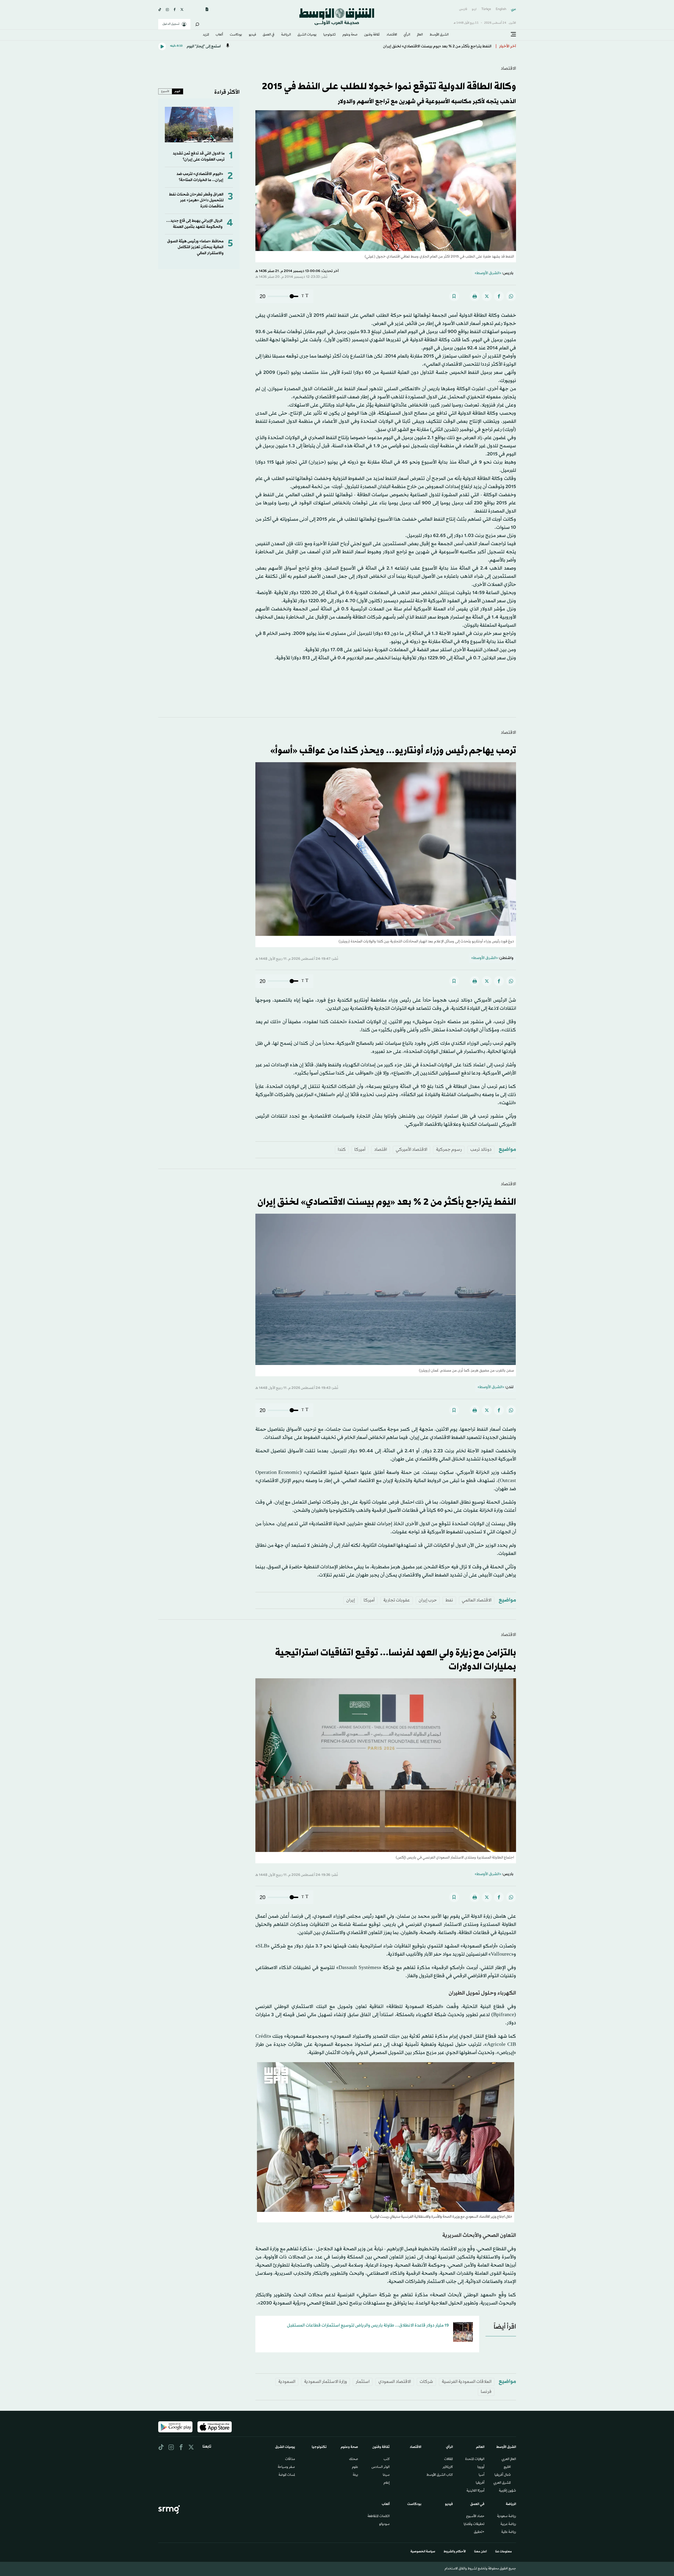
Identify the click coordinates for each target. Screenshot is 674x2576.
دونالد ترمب (481, 1150)
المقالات (448, 2459)
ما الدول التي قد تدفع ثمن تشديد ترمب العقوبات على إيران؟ (199, 156)
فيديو (252, 35)
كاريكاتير (448, 2467)
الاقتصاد (392, 35)
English (501, 9)
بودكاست (236, 35)
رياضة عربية (508, 2524)
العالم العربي (509, 2459)
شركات (426, 2382)
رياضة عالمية (509, 2532)
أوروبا (481, 2467)
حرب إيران (428, 1600)
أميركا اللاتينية (475, 2491)
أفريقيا (480, 2483)
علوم (355, 2467)
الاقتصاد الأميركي (412, 1150)
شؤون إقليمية (507, 2491)
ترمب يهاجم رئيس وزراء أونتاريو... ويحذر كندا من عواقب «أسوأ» (393, 751)
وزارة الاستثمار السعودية (326, 2382)
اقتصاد (381, 1150)
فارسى (463, 9)
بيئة (355, 2475)
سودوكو (384, 2524)
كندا (342, 1150)
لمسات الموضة (287, 2475)
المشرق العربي (502, 2483)
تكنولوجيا (329, 35)
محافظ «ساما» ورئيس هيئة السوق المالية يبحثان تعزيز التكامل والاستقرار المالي (195, 247)
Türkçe (486, 9)
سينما (386, 2475)
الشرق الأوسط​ (439, 35)
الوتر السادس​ (381, 2467)
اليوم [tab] (177, 91)
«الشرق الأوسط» (488, 273)
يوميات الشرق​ (307, 35)
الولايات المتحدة (475, 2459)
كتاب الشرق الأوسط (440, 2475)
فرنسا (486, 2392)
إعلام (387, 2483)
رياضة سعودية (507, 2517)
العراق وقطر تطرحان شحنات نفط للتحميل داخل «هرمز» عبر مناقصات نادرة (196, 200)
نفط (449, 1600)
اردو (474, 9)
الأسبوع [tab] (165, 91)
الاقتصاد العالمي (477, 1600)
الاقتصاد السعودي (395, 2382)
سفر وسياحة (286, 2467)
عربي (514, 9)
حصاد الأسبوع (475, 2517)
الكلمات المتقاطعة (379, 2517)
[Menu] (513, 34)
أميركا (360, 1150)
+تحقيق (479, 2532)
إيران (351, 1600)
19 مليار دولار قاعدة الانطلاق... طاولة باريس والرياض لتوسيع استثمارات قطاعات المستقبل (368, 2325)
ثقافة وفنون (372, 35)
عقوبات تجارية (397, 1600)
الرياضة (286, 35)
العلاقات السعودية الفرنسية (467, 2382)
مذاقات (290, 2459)
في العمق (269, 35)
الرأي (407, 35)
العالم (420, 35)
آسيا (482, 2475)
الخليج (507, 2467)
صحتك (354, 2459)
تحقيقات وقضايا (474, 2524)
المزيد (206, 35)
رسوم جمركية (449, 1150)
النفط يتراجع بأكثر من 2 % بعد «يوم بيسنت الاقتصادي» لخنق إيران (437, 46)
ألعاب (219, 35)
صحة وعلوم (350, 35)
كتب (387, 2459)
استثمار (363, 2382)
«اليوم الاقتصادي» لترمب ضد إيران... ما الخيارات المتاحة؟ (200, 177)
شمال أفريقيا (503, 2475)
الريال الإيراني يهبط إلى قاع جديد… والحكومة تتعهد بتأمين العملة (194, 224)
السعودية (287, 2382)
